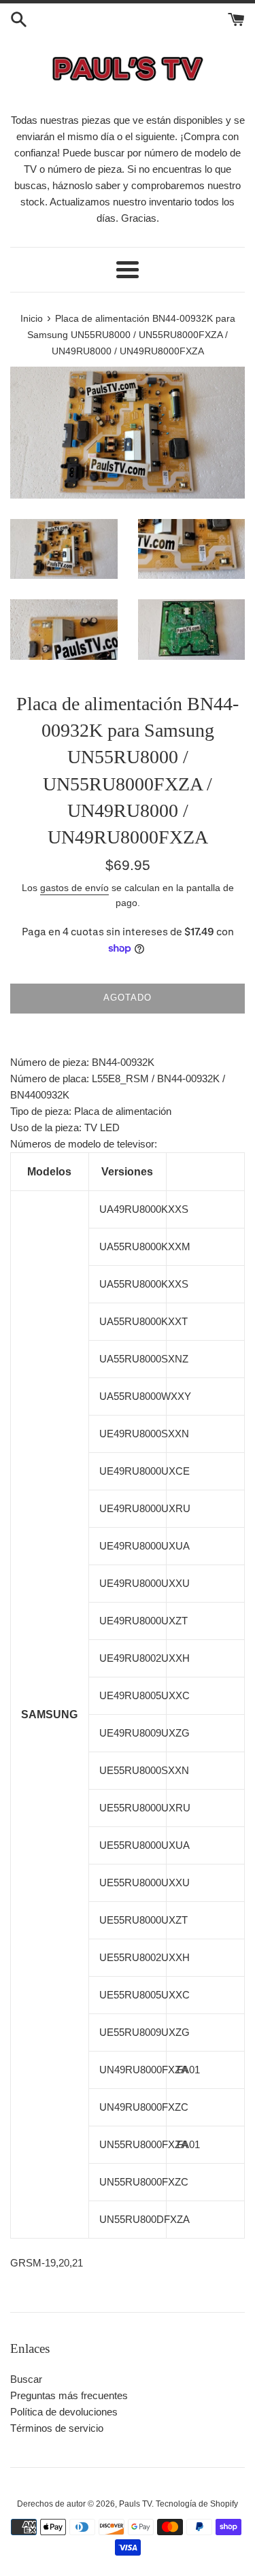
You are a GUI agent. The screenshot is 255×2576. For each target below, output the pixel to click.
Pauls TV (135, 2504)
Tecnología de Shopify (197, 2504)
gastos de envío (74, 888)
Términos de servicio (57, 2428)
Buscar (26, 2379)
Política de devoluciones (64, 2412)
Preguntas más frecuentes (69, 2395)
